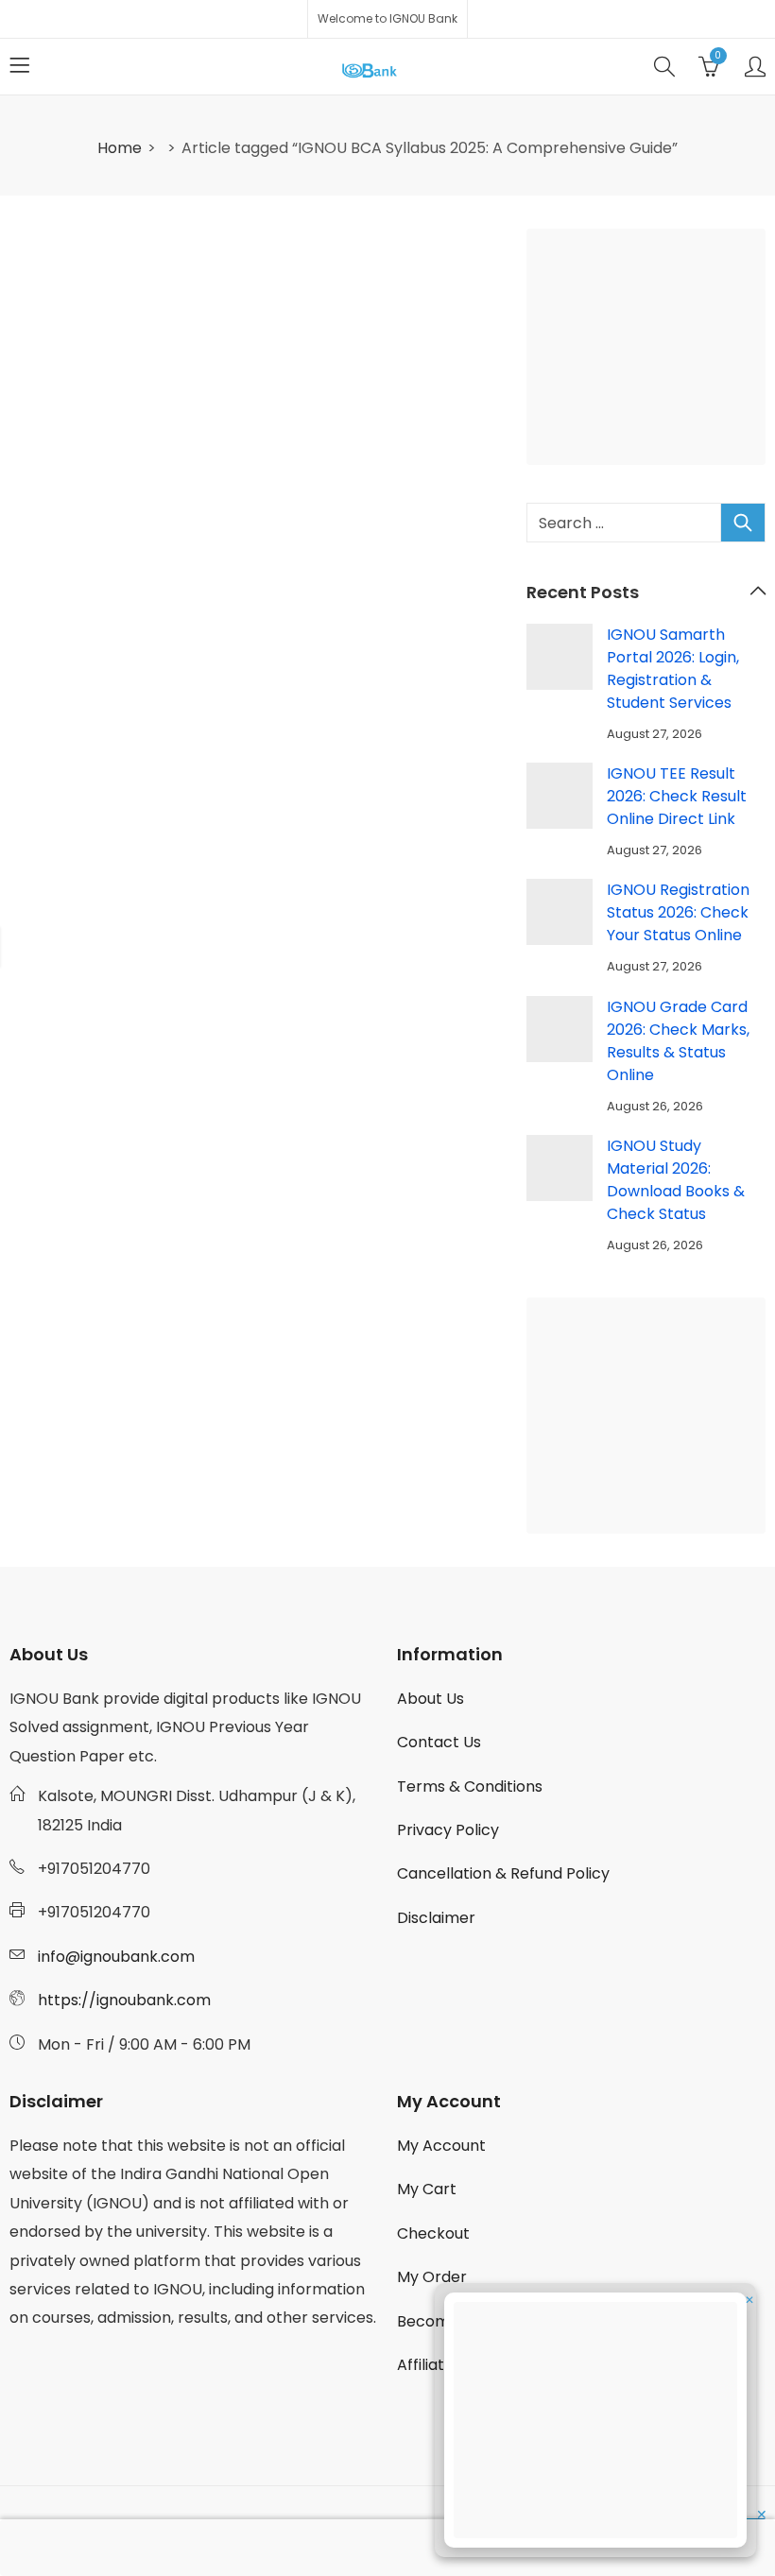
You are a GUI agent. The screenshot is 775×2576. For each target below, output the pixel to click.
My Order (432, 2277)
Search (743, 523)
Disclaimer (436, 1918)
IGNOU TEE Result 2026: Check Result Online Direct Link (677, 796)
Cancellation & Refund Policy (503, 1873)
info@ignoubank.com (116, 1957)
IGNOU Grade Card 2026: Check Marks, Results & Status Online (678, 1041)
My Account (441, 2146)
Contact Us (439, 1742)
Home (120, 148)
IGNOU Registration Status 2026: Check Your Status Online (678, 912)
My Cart (427, 2189)
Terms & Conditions (470, 1786)
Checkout (433, 2233)
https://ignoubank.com (124, 2000)
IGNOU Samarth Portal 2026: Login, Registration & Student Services (673, 669)
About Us (431, 1699)
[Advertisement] (652, 351)
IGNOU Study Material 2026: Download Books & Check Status (676, 1180)
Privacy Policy (448, 1830)
